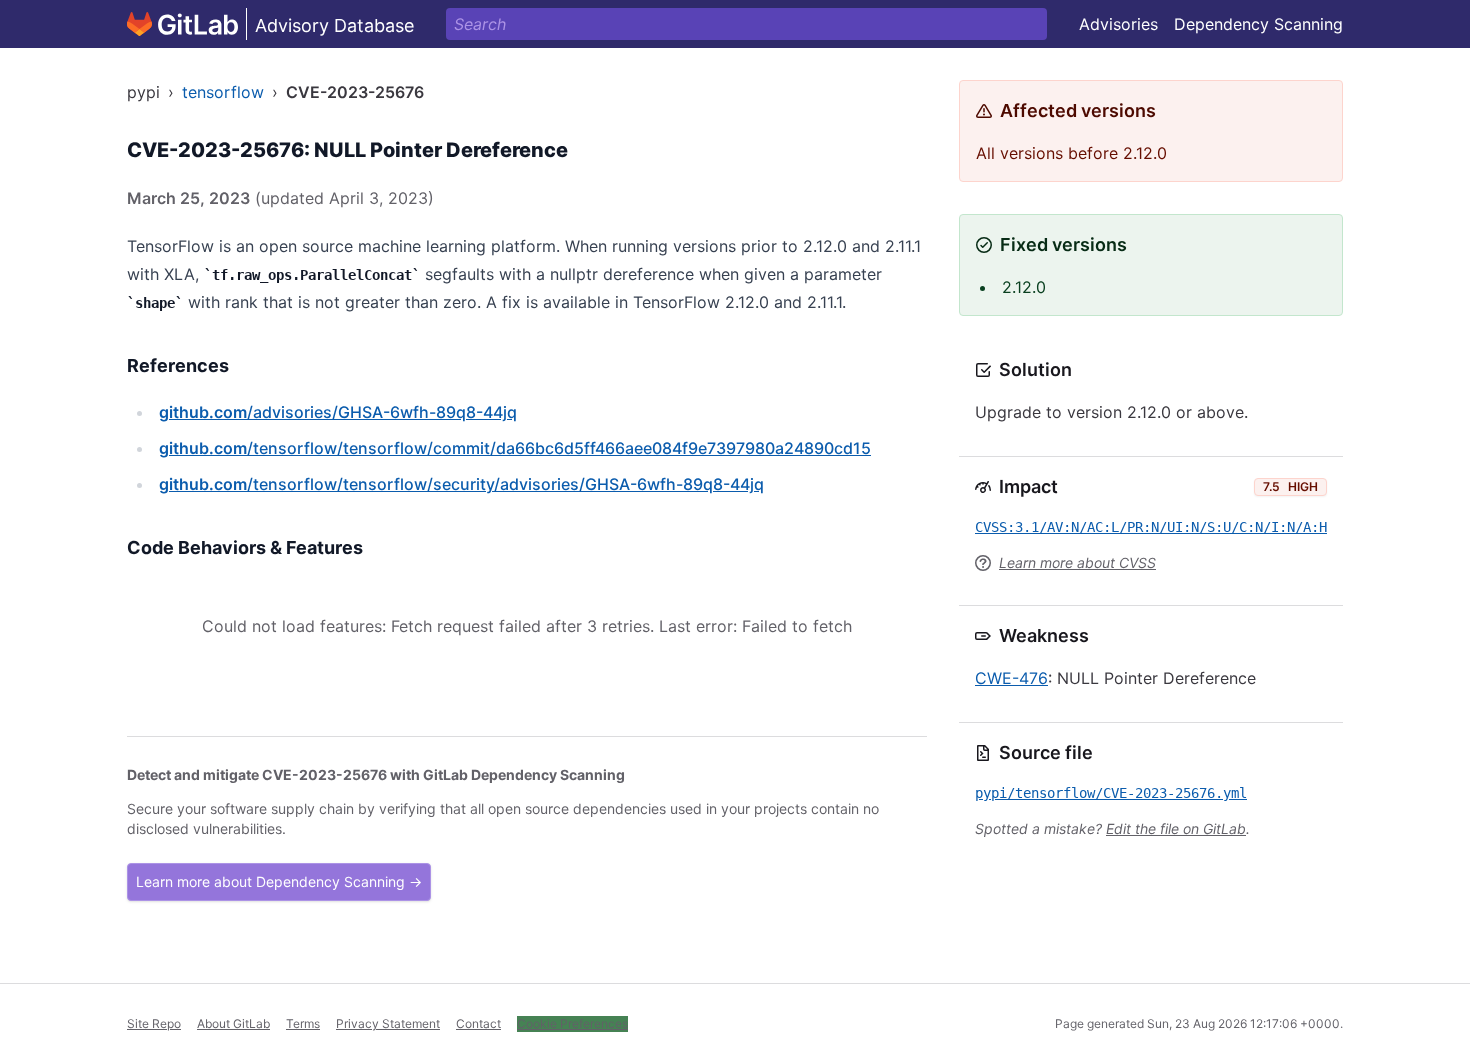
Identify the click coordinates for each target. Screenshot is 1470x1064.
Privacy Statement (388, 1023)
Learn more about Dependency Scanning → (279, 881)
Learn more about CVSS (1077, 562)
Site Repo (154, 1023)
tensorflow (223, 92)
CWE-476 (1011, 678)
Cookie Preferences (572, 1023)
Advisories (1118, 24)
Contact (478, 1023)
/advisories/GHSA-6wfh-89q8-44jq (338, 412)
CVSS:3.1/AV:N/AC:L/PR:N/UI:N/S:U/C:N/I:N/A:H (1151, 527)
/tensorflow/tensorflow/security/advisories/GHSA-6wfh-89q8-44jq (461, 484)
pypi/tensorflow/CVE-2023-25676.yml (1111, 793)
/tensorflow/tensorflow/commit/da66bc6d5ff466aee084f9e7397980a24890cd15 (515, 448)
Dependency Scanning (1258, 24)
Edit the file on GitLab (1176, 828)
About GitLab (233, 1023)
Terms (303, 1023)
